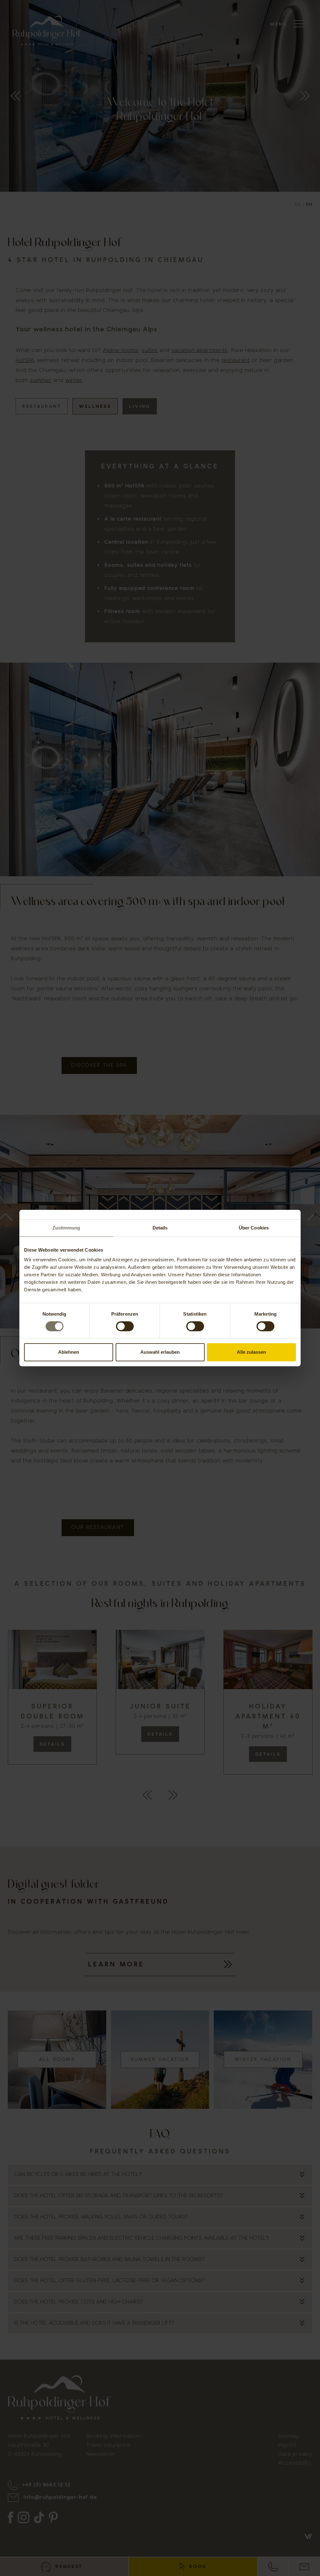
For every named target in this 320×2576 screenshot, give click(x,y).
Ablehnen (69, 1352)
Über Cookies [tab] (254, 1228)
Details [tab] (160, 1228)
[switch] (125, 1326)
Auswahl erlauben (160, 1352)
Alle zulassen (251, 1352)
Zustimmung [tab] (66, 1228)
